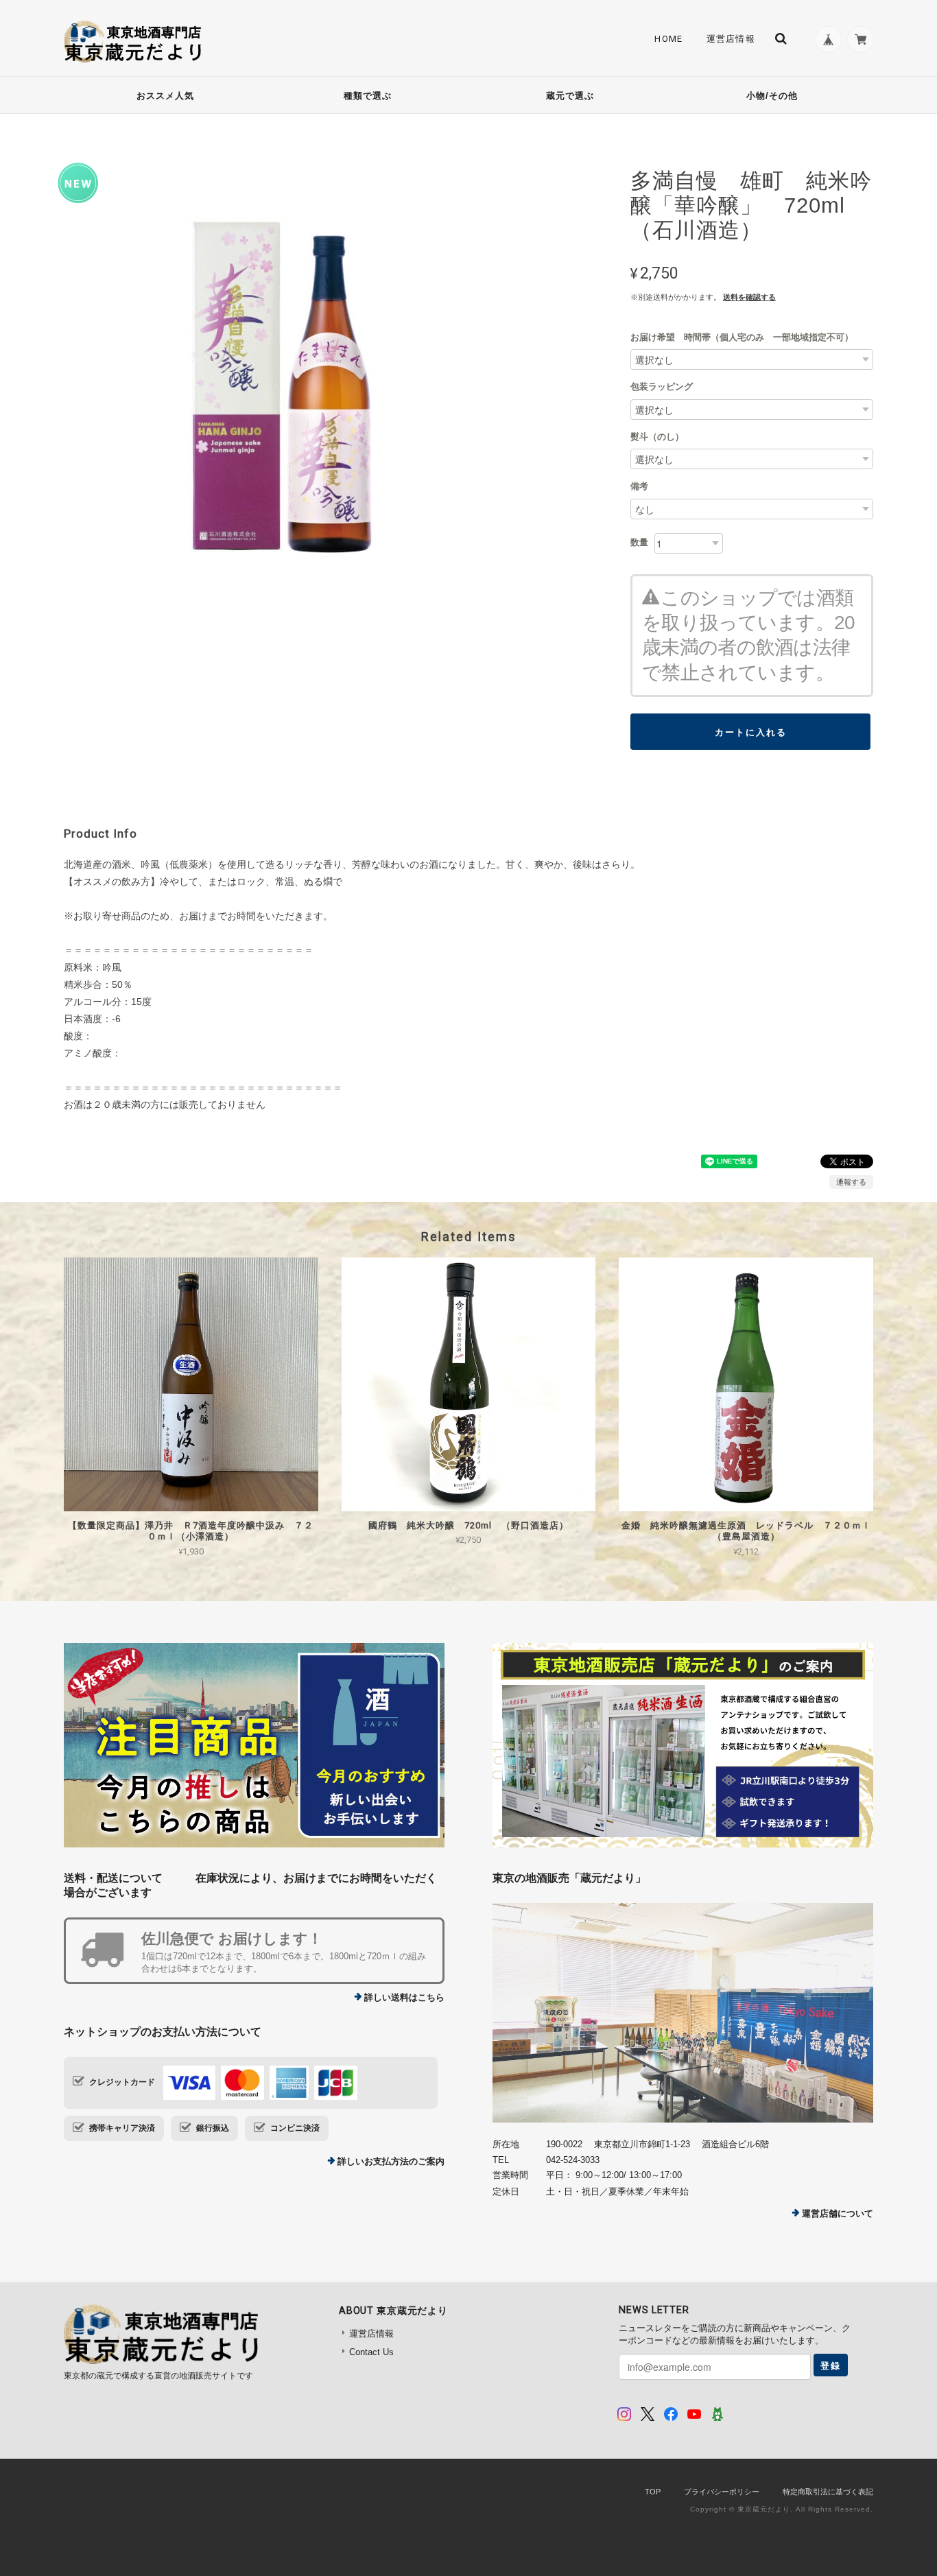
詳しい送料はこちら (404, 1997)
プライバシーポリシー (722, 2492)
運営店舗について (838, 2213)
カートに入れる (751, 732)
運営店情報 (731, 39)
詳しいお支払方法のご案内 (391, 2161)
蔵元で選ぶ (570, 96)
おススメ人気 (165, 96)
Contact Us (371, 2352)
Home (668, 39)
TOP (653, 2492)
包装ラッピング (662, 387)
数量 (639, 542)
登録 (831, 2365)
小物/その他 (772, 96)
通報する (851, 1182)
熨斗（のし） (657, 437)
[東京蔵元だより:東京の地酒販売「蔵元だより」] (683, 2013)
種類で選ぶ (368, 96)
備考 (639, 486)
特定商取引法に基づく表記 (828, 2492)
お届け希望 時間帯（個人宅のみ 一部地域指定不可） (742, 337)
